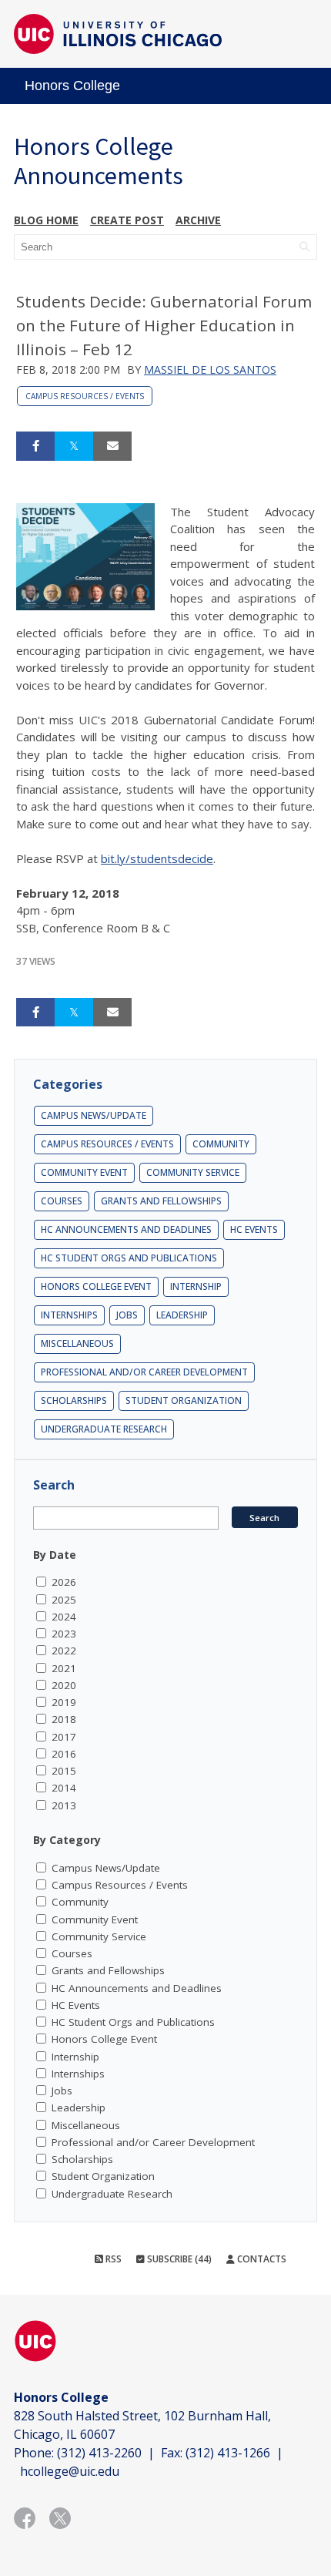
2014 (64, 1788)
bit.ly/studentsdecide (157, 858)
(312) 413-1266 (228, 2453)
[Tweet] (74, 446)
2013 (64, 1805)
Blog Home (46, 220)
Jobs (127, 1315)
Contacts (261, 2259)
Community (221, 1144)
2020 (64, 1685)
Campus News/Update (94, 1115)
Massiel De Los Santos (210, 369)
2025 (64, 1600)
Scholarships (74, 1401)
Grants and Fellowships (161, 1201)
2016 (64, 1754)
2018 (64, 1719)
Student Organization (184, 1401)
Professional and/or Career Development (144, 1372)
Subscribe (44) (178, 2259)
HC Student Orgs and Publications (129, 1258)
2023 (64, 1634)
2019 (64, 1702)
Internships (69, 1315)
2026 (64, 1582)
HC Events (254, 1229)
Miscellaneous (77, 1343)
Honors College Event (96, 1286)
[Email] (112, 446)
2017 (64, 1737)
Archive (198, 220)
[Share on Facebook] (35, 446)
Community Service (193, 1172)
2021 (64, 1668)
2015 (64, 1771)
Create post (127, 220)
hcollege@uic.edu (70, 2471)
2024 (64, 1617)
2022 (64, 1651)
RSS (112, 2259)
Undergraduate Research (104, 1429)
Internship (196, 1286)
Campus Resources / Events (85, 396)
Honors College (72, 86)
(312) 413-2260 (99, 2453)
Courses (62, 1201)
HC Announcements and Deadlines (126, 1229)
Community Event (84, 1172)
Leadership (182, 1315)
